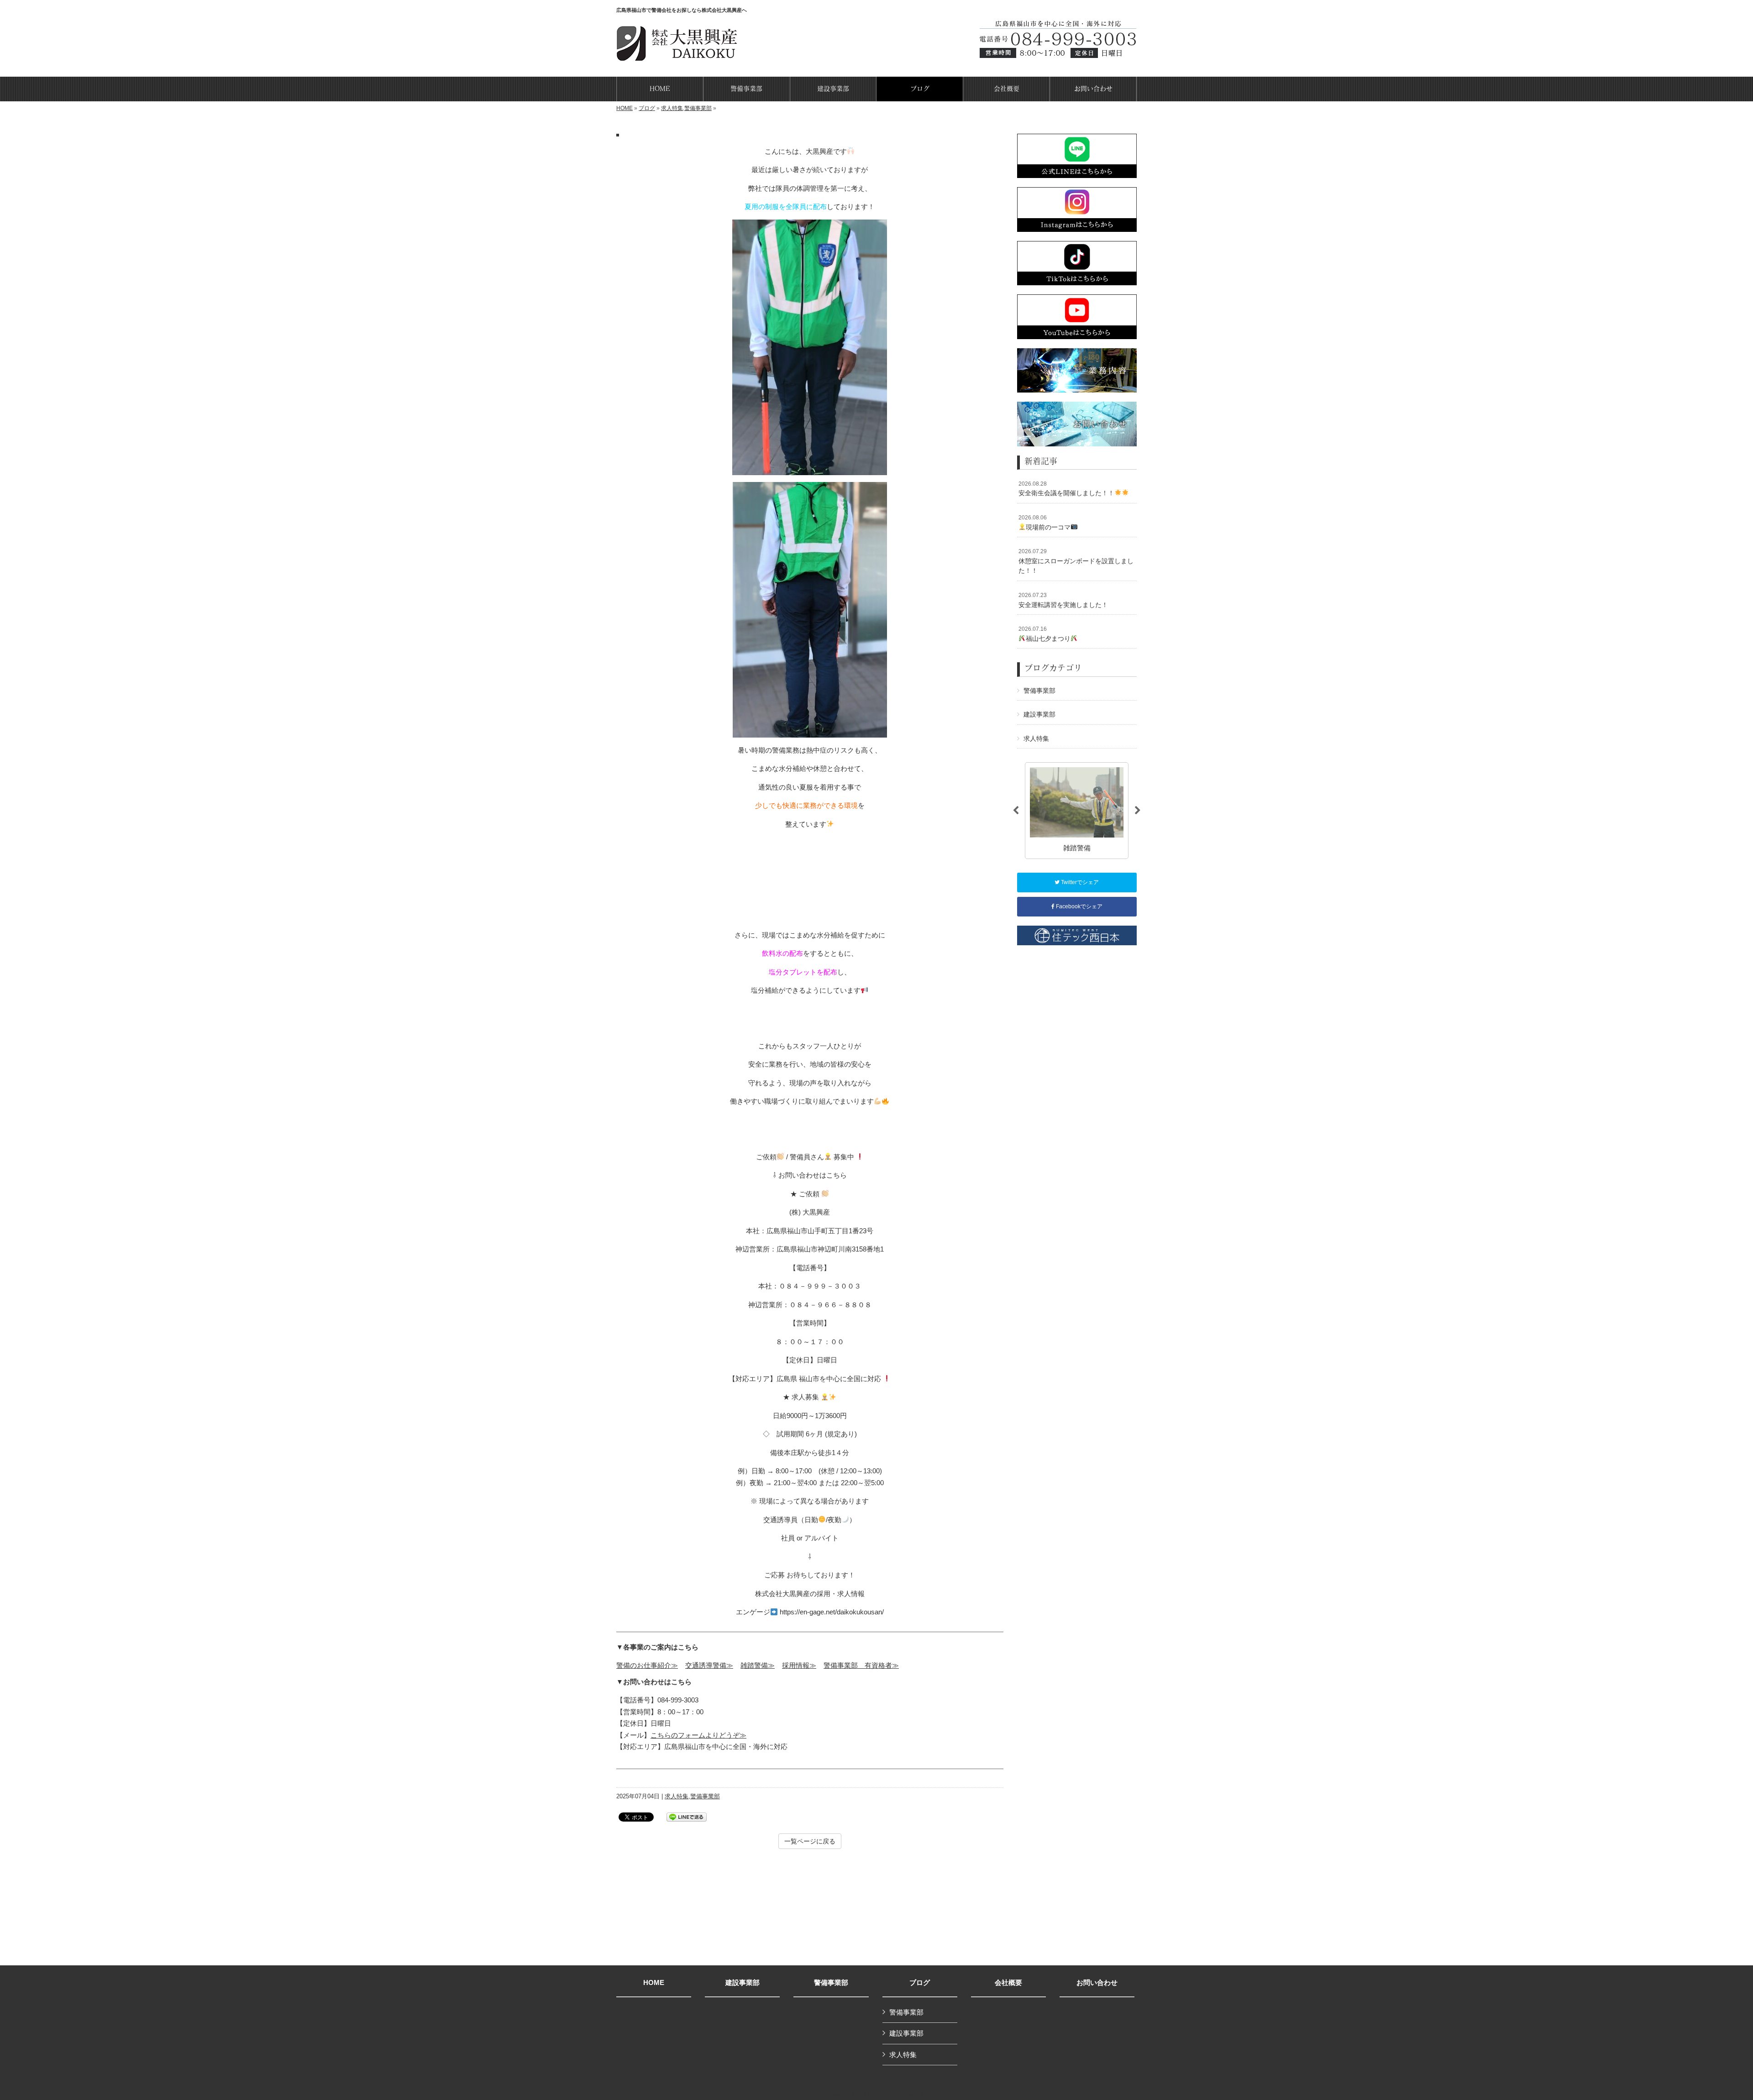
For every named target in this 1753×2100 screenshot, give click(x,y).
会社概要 (1008, 1983)
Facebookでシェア (1079, 906)
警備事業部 (698, 108)
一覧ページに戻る (810, 1841)
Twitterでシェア (1079, 882)
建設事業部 (1039, 714)
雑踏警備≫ (758, 1665)
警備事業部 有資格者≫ (861, 1665)
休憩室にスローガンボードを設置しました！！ (1076, 561)
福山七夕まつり (1044, 634)
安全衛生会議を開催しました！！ (1066, 489)
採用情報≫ (799, 1665)
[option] (1077, 810)
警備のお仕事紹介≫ (647, 1665)
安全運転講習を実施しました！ (1063, 600)
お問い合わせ (1097, 1983)
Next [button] (1138, 811)
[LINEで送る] (687, 1816)
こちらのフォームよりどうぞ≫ (698, 1735)
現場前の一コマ (1044, 523)
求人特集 (672, 108)
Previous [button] (1016, 811)
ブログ (647, 108)
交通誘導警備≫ (709, 1665)
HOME (625, 108)
